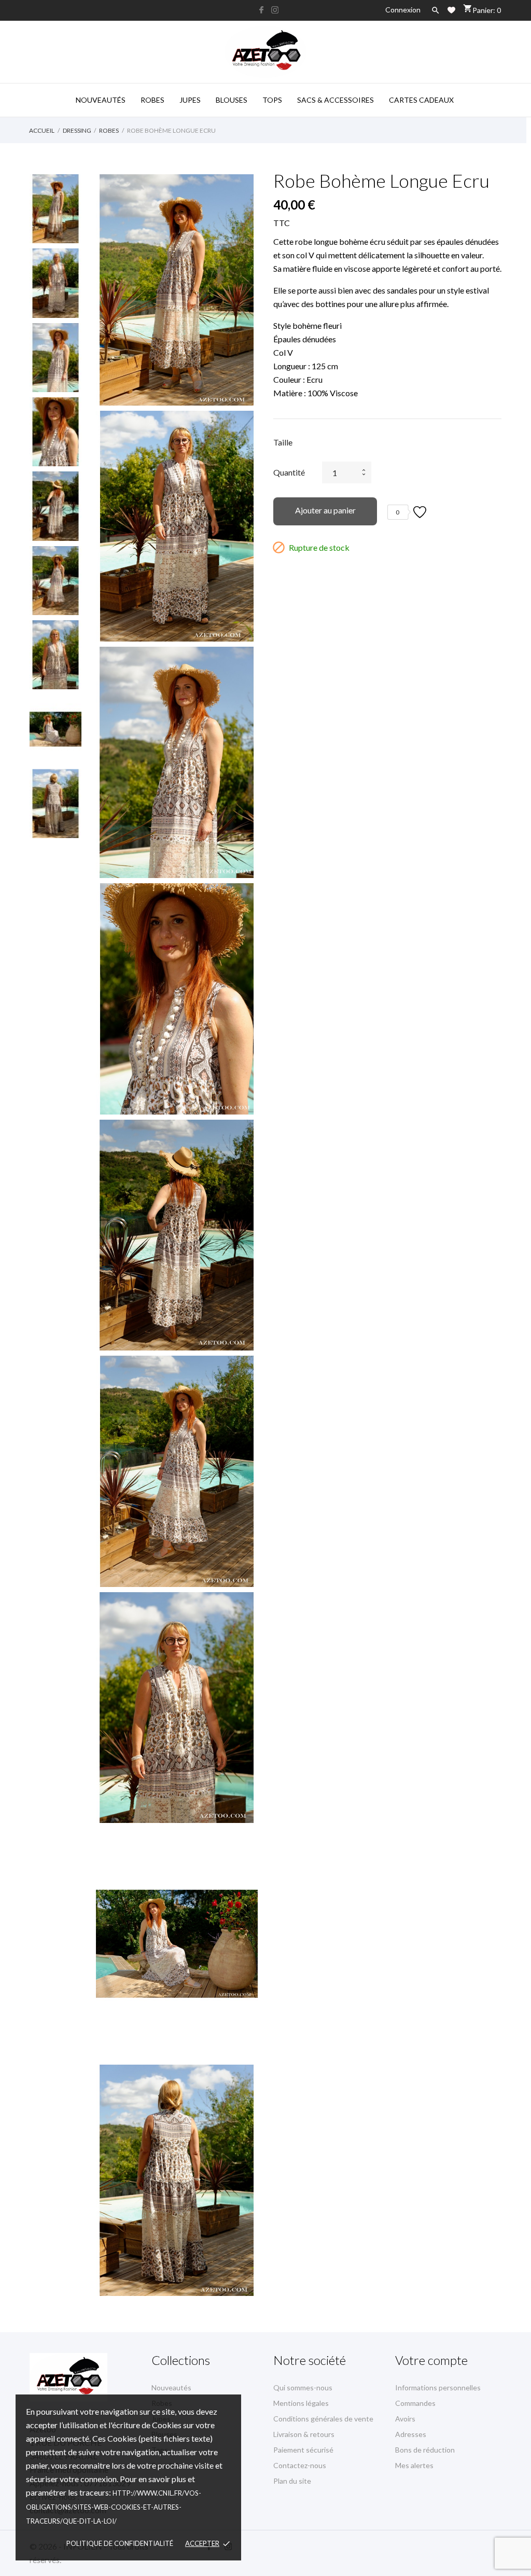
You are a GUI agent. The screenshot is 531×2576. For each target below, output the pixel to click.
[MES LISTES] (451, 10)
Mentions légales (301, 2403)
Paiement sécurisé (303, 2450)
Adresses (411, 2434)
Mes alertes (414, 2465)
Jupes (190, 100)
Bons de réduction (425, 2450)
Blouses (232, 100)
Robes (152, 100)
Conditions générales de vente (323, 2419)
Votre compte (431, 2360)
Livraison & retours (304, 2434)
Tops (272, 100)
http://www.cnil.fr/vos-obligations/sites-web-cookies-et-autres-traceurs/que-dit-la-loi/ (114, 2507)
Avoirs (405, 2419)
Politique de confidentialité (120, 2543)
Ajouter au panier (325, 510)
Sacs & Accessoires (336, 100)
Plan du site (292, 2481)
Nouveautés (101, 100)
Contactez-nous (300, 2465)
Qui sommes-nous (303, 2387)
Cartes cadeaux (421, 100)
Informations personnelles (438, 2387)
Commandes (415, 2403)
